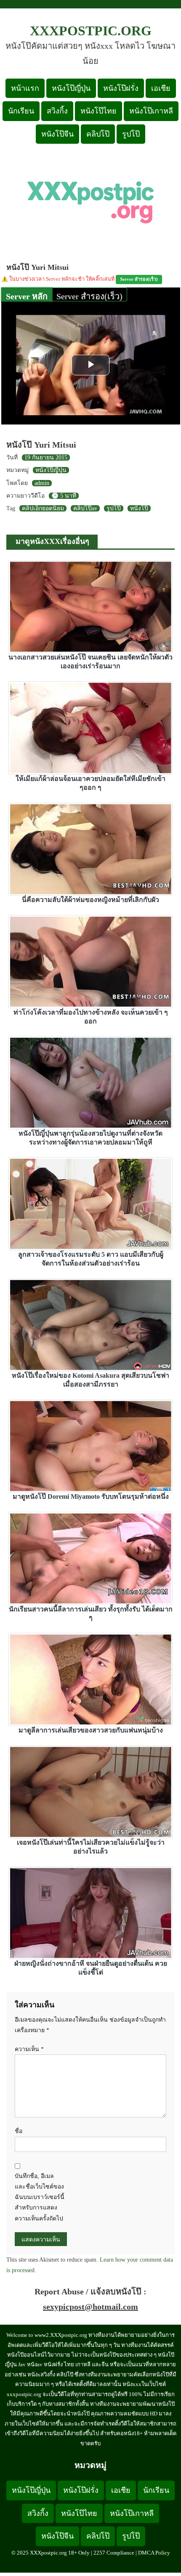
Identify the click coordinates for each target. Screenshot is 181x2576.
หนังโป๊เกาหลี (151, 111)
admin (42, 483)
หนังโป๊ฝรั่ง (121, 88)
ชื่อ (19, 2131)
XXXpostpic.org (91, 31)
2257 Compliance (114, 2553)
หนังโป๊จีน (57, 134)
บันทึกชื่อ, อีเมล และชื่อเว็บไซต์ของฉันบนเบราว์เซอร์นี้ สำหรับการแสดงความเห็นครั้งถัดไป (40, 2197)
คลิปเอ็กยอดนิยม (43, 508)
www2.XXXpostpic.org (61, 2335)
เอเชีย (161, 88)
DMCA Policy (154, 2553)
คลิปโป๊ (98, 134)
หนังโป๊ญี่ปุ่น (71, 88)
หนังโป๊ (139, 508)
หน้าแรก (25, 88)
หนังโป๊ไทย (98, 111)
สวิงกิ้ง (57, 111)
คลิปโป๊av (85, 508)
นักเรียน (21, 111)
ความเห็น (29, 2049)
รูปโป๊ (131, 134)
